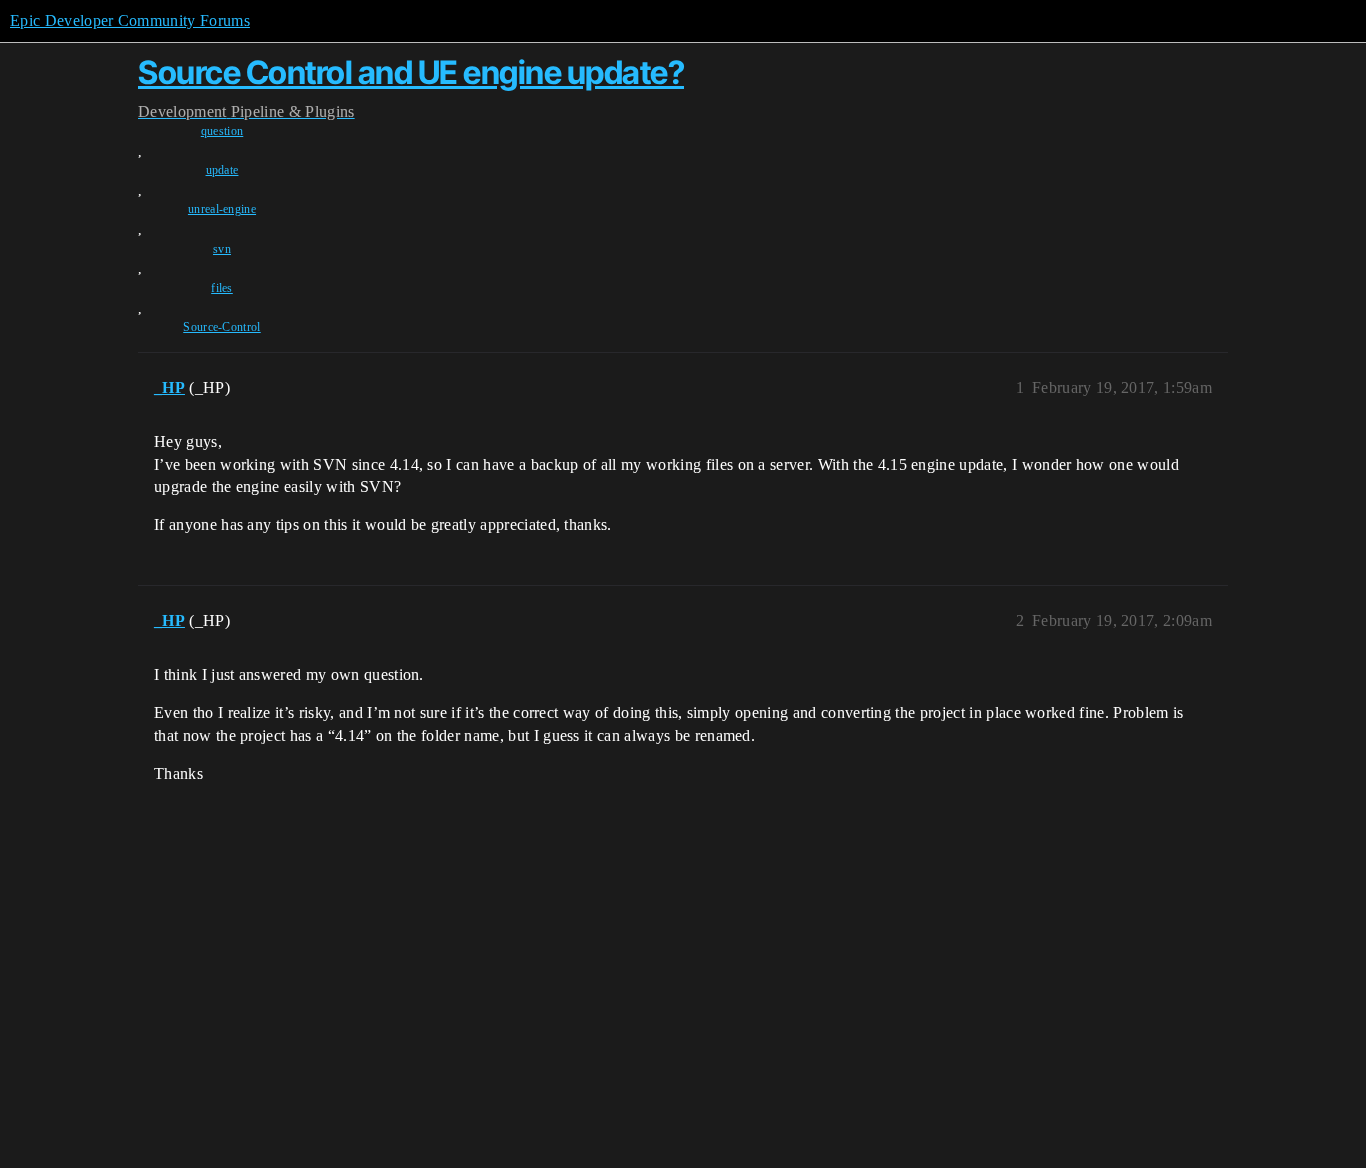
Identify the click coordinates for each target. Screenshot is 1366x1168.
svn (222, 249)
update (222, 170)
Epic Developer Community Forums (130, 20)
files (222, 288)
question (222, 131)
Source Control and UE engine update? (411, 72)
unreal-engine (222, 209)
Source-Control (221, 327)
